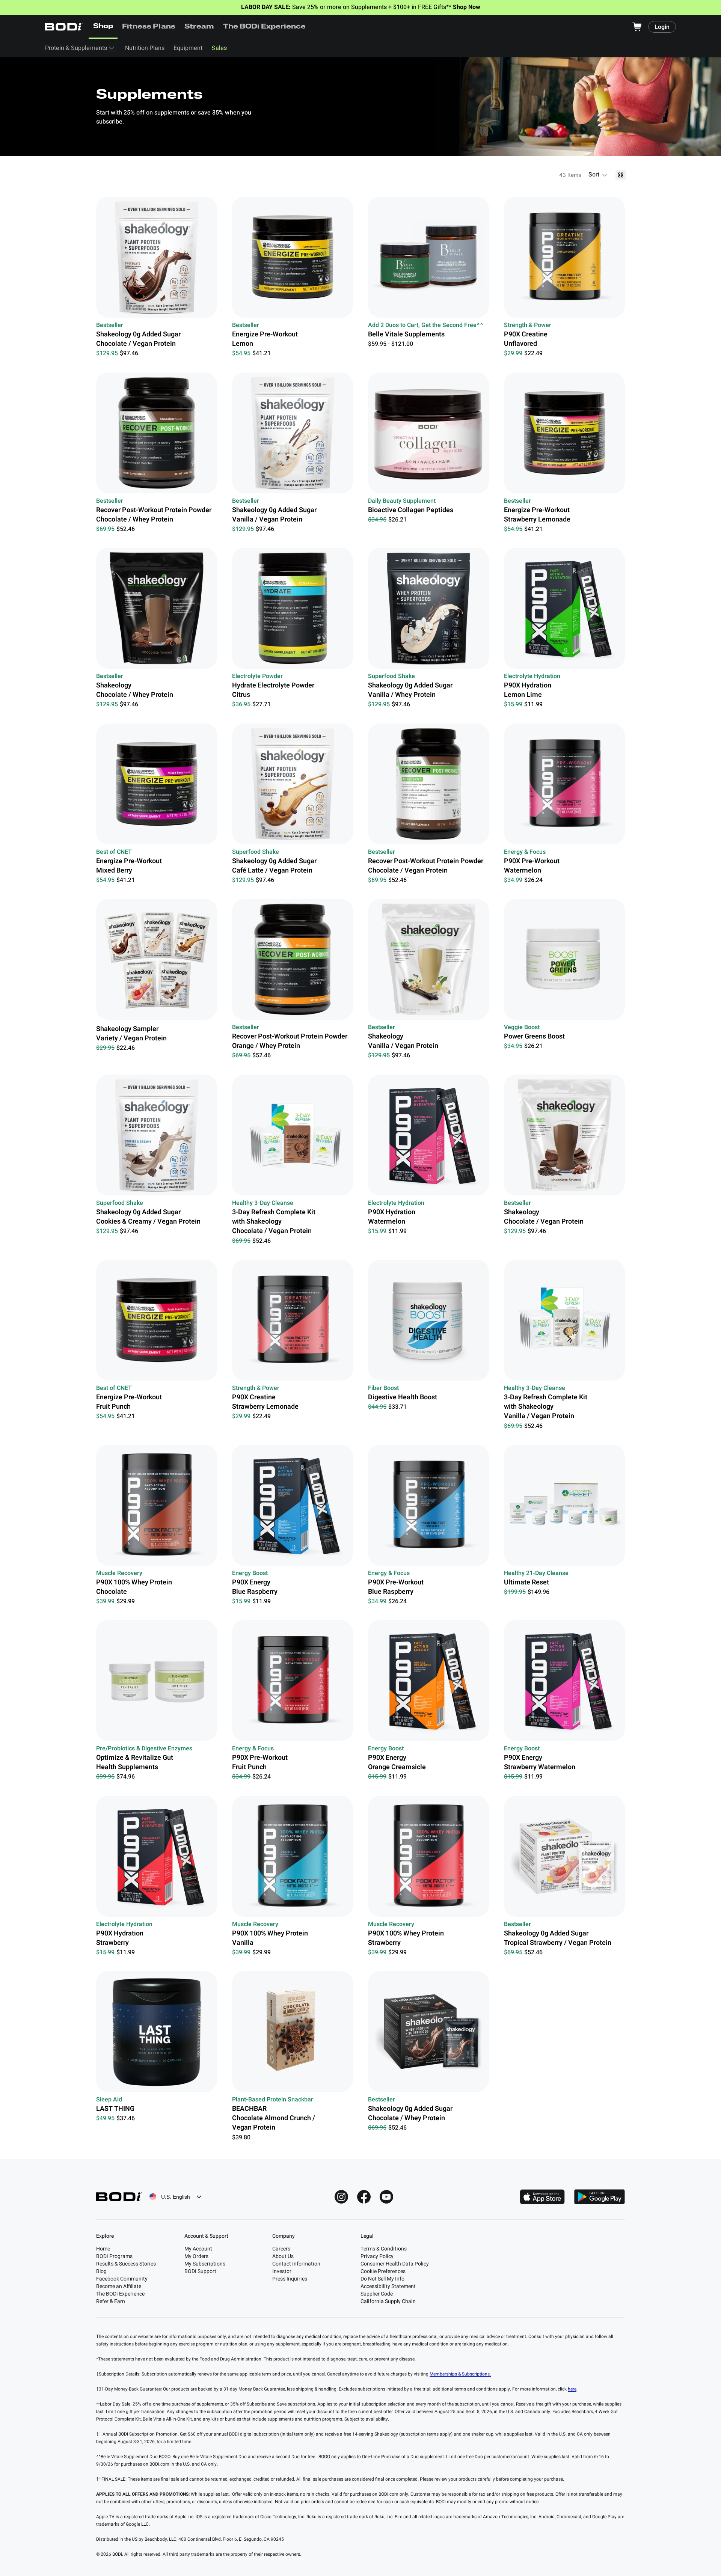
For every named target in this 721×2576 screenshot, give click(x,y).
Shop (103, 27)
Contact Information (296, 2264)
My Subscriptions (205, 2264)
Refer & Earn (111, 2301)
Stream (199, 27)
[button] (598, 175)
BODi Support (200, 2271)
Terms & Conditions (384, 2249)
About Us (283, 2256)
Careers (281, 2249)
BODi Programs (114, 2256)
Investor (282, 2271)
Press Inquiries (290, 2279)
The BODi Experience (265, 27)
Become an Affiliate (119, 2286)
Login (662, 27)
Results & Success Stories (126, 2264)
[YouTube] (386, 2197)
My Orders (196, 2256)
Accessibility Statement (388, 2286)
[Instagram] (341, 2197)
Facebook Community (122, 2279)
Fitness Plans (149, 27)
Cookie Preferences (383, 2271)
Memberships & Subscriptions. (460, 2374)
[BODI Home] (64, 27)
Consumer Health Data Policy (395, 2264)
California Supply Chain (388, 2301)
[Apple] (542, 2197)
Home (103, 2249)
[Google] (599, 2197)
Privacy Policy (377, 2256)
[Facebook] (364, 2197)
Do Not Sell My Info (382, 2279)
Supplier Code (377, 2294)
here (572, 2389)
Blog (101, 2271)
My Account (198, 2249)
